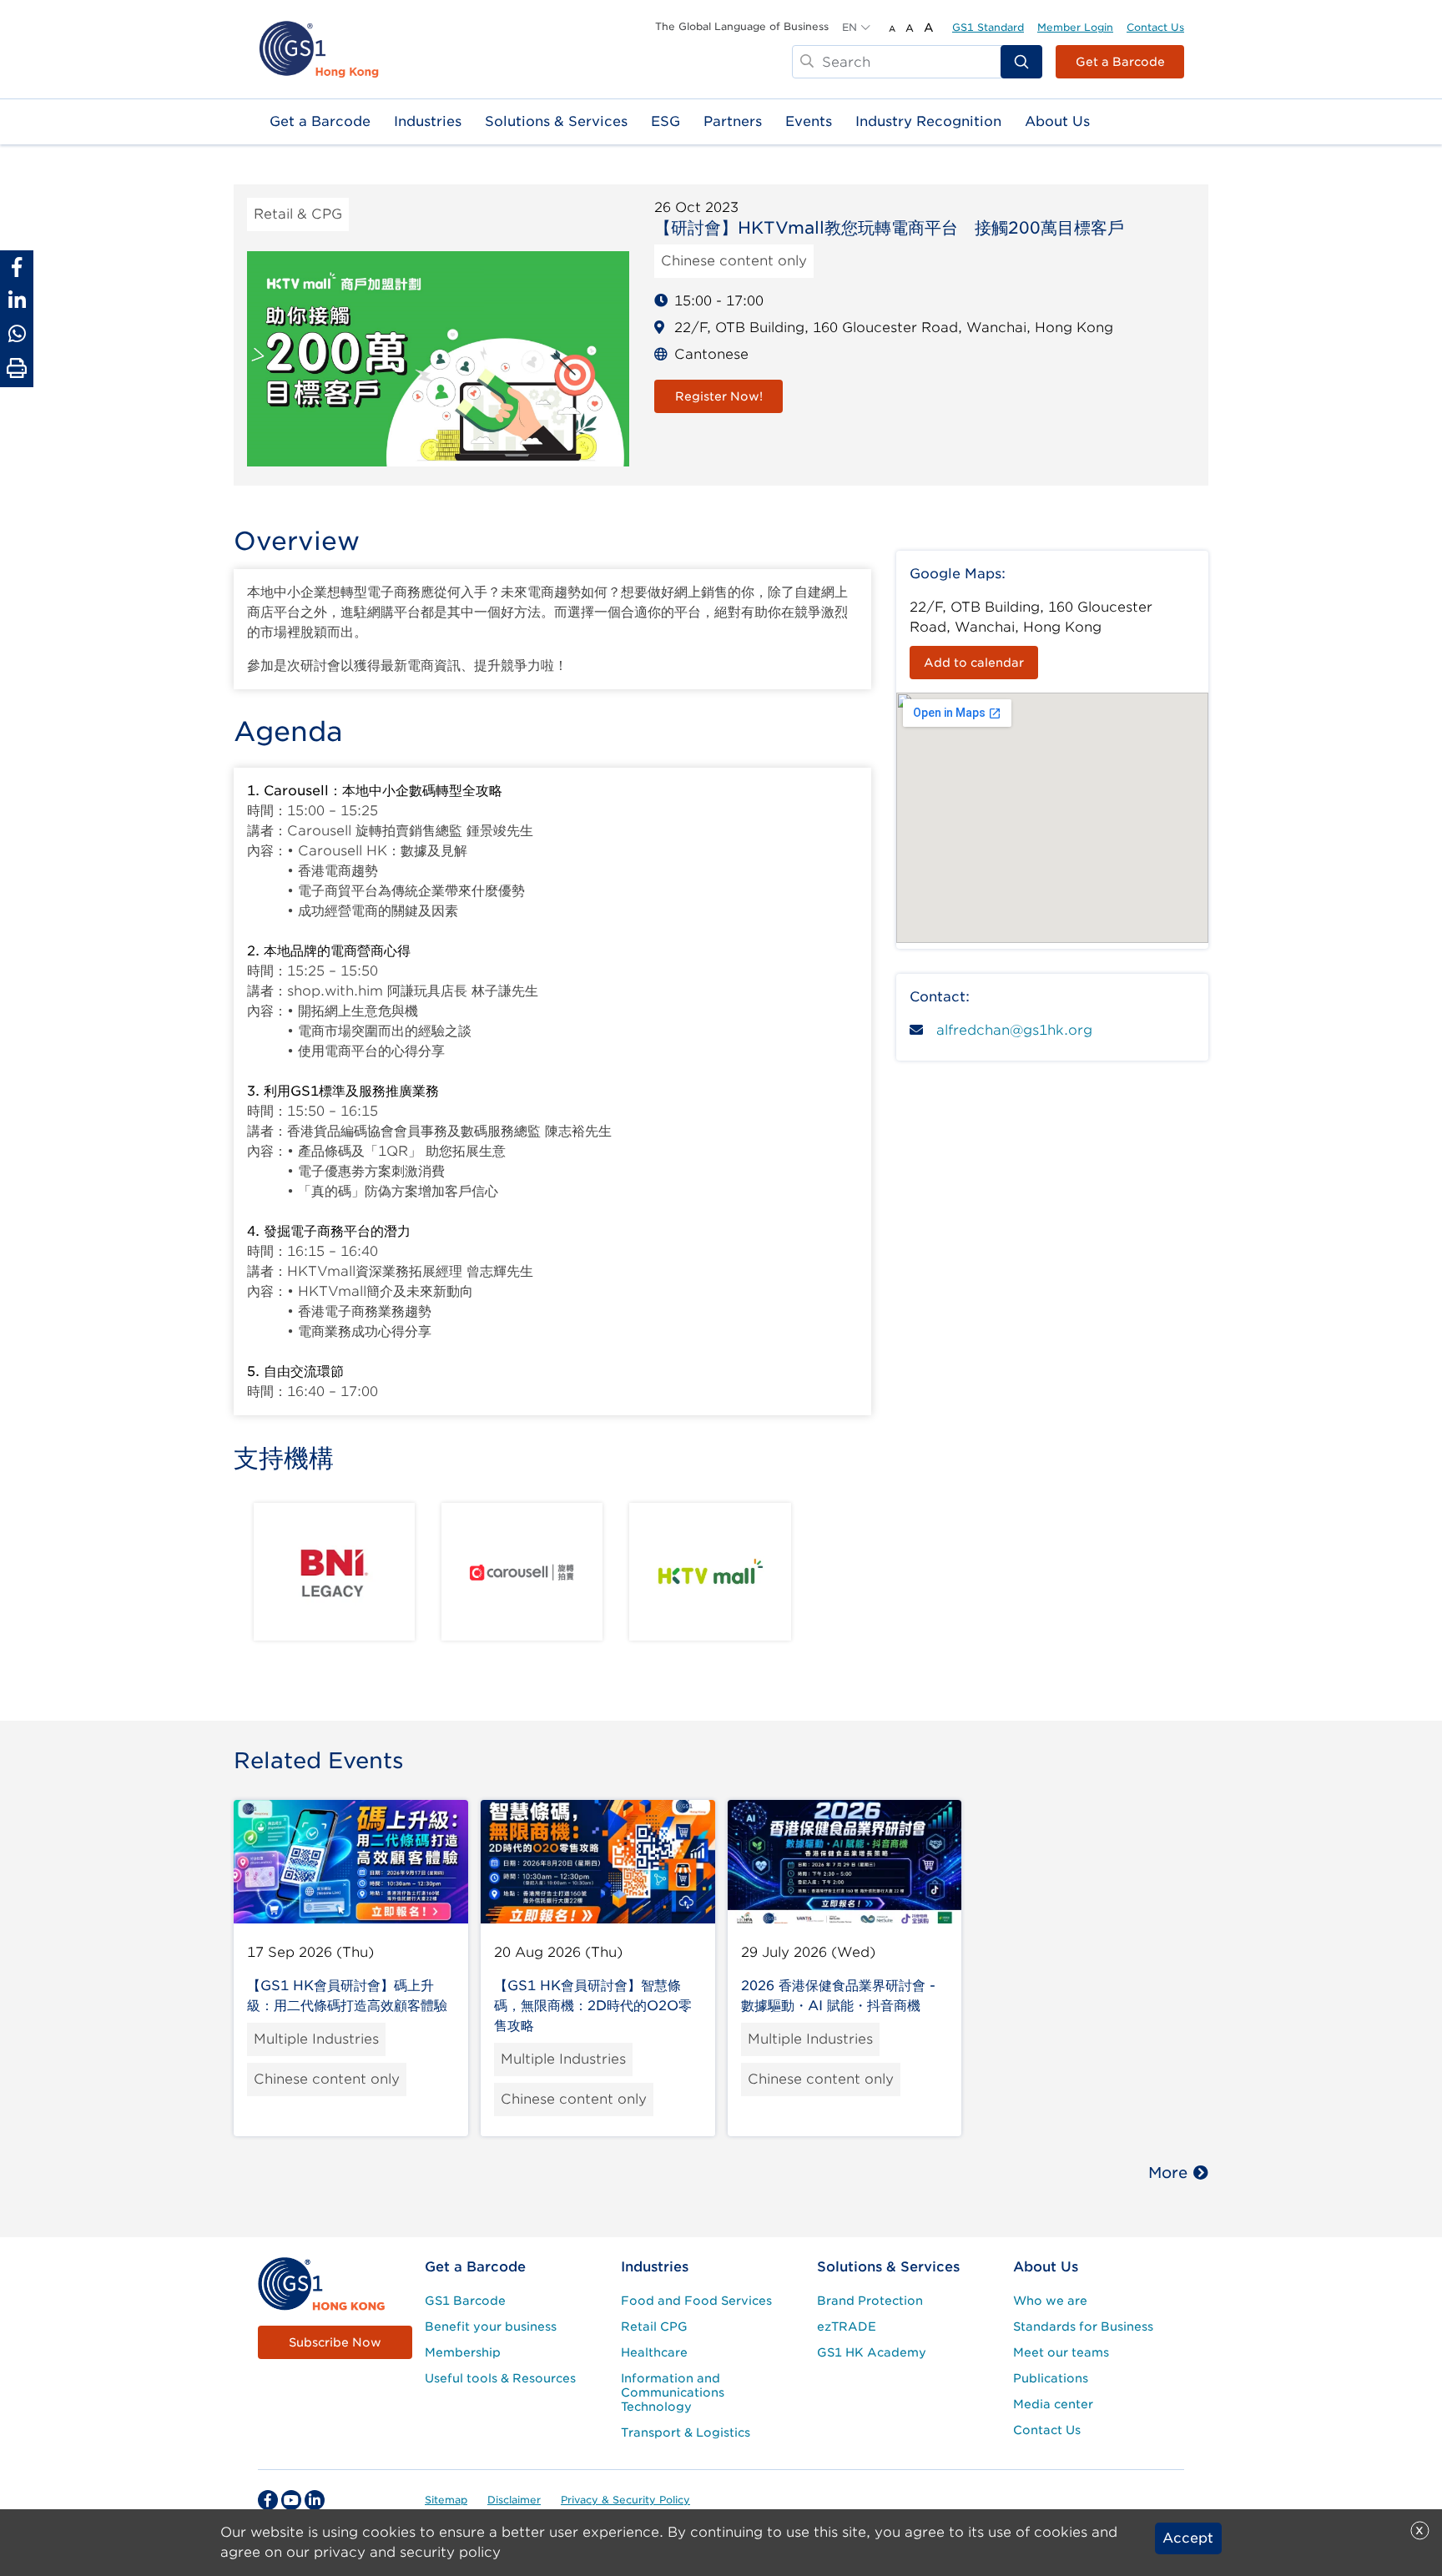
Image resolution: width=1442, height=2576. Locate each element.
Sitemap (446, 2500)
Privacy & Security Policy (625, 2500)
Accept (1188, 2538)
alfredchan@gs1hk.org (1014, 1030)
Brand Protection (870, 2301)
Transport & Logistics (686, 2432)
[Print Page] (17, 369)
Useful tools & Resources (500, 2378)
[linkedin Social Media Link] (315, 2500)
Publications (1051, 2378)
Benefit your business (491, 2326)
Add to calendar (974, 663)
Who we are (1050, 2301)
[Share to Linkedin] (17, 300)
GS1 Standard (988, 27)
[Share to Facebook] (17, 267)
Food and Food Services (696, 2301)
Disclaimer (514, 2500)
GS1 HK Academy (872, 2352)
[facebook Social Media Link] (268, 2500)
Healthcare (654, 2352)
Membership (463, 2352)
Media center (1053, 2404)
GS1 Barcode (465, 2301)
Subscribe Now (335, 2342)
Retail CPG (654, 2326)
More (1168, 2173)
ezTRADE (847, 2326)
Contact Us (1155, 27)
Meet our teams (1061, 2352)
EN (850, 27)
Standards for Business (1083, 2326)
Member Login (1075, 27)
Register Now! (719, 396)
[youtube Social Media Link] (291, 2500)
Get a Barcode (1120, 62)
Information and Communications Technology (673, 2392)
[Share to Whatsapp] (17, 334)
